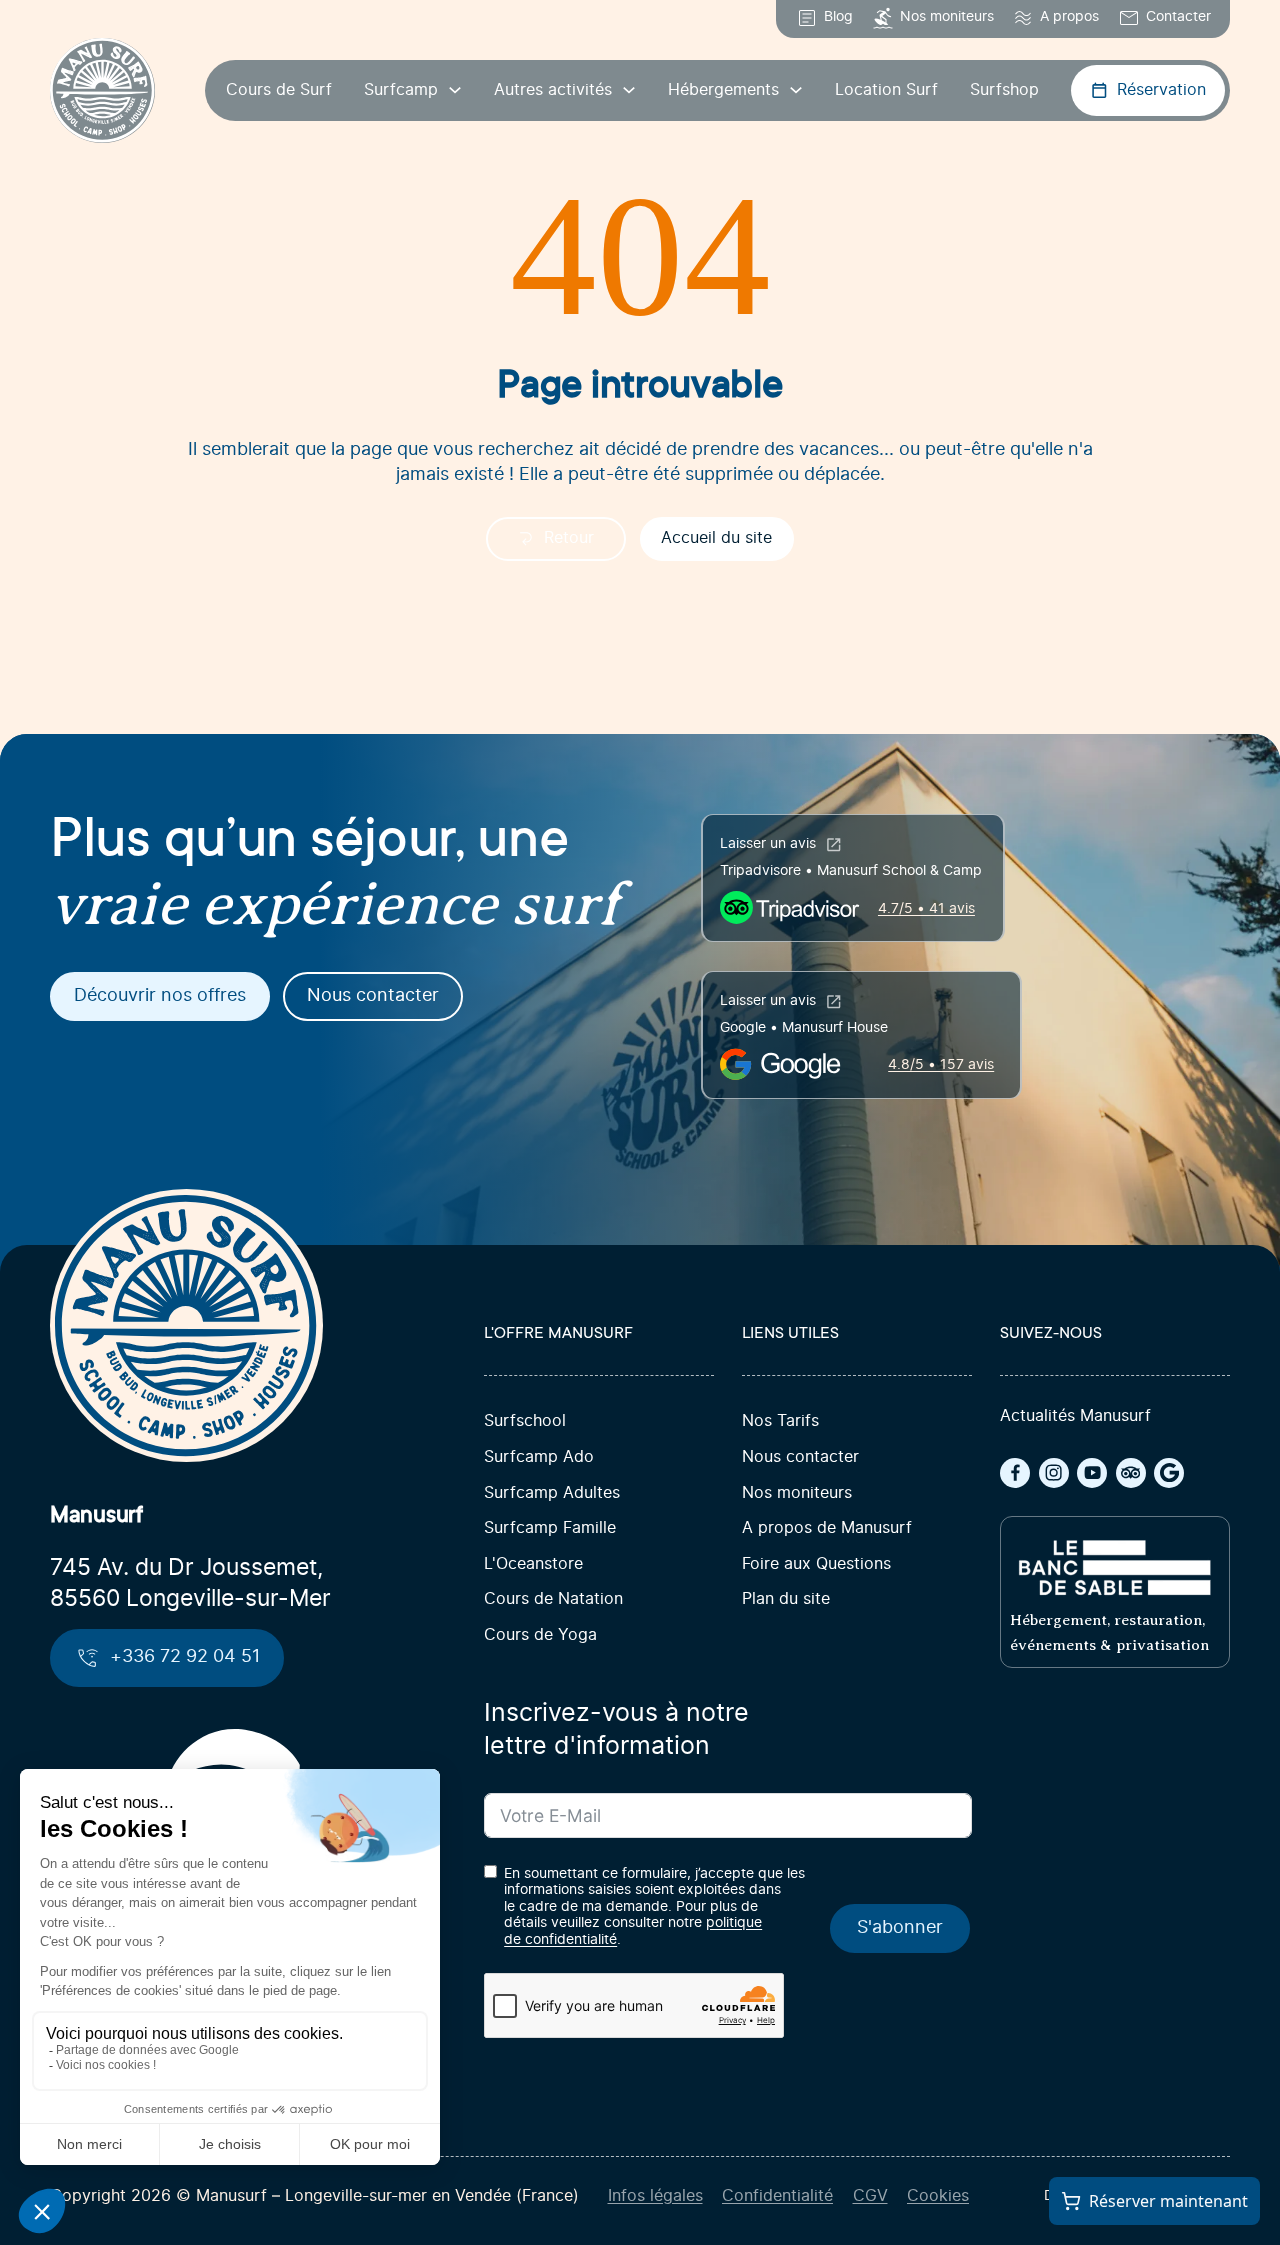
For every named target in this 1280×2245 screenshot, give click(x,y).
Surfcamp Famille (550, 1528)
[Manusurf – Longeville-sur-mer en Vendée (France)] (102, 90)
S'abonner (900, 1928)
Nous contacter (373, 996)
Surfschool (525, 1421)
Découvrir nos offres (160, 996)
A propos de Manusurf (827, 1528)
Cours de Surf (279, 90)
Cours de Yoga (540, 1635)
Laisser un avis (768, 844)
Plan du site (786, 1599)
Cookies (938, 2196)
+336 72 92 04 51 (185, 1657)
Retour (569, 538)
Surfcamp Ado (539, 1457)
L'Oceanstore (533, 1564)
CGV (870, 2196)
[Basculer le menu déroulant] (455, 90)
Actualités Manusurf (1075, 1416)
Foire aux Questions (816, 1564)
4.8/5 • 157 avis (941, 1065)
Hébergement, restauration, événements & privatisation (1109, 1632)
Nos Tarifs (780, 1421)
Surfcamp (401, 90)
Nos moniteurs (797, 1493)
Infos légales (655, 2196)
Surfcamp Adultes (552, 1493)
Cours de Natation (553, 1599)
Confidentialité (777, 2196)
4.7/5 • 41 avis (926, 909)
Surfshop (1004, 90)
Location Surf (886, 90)
